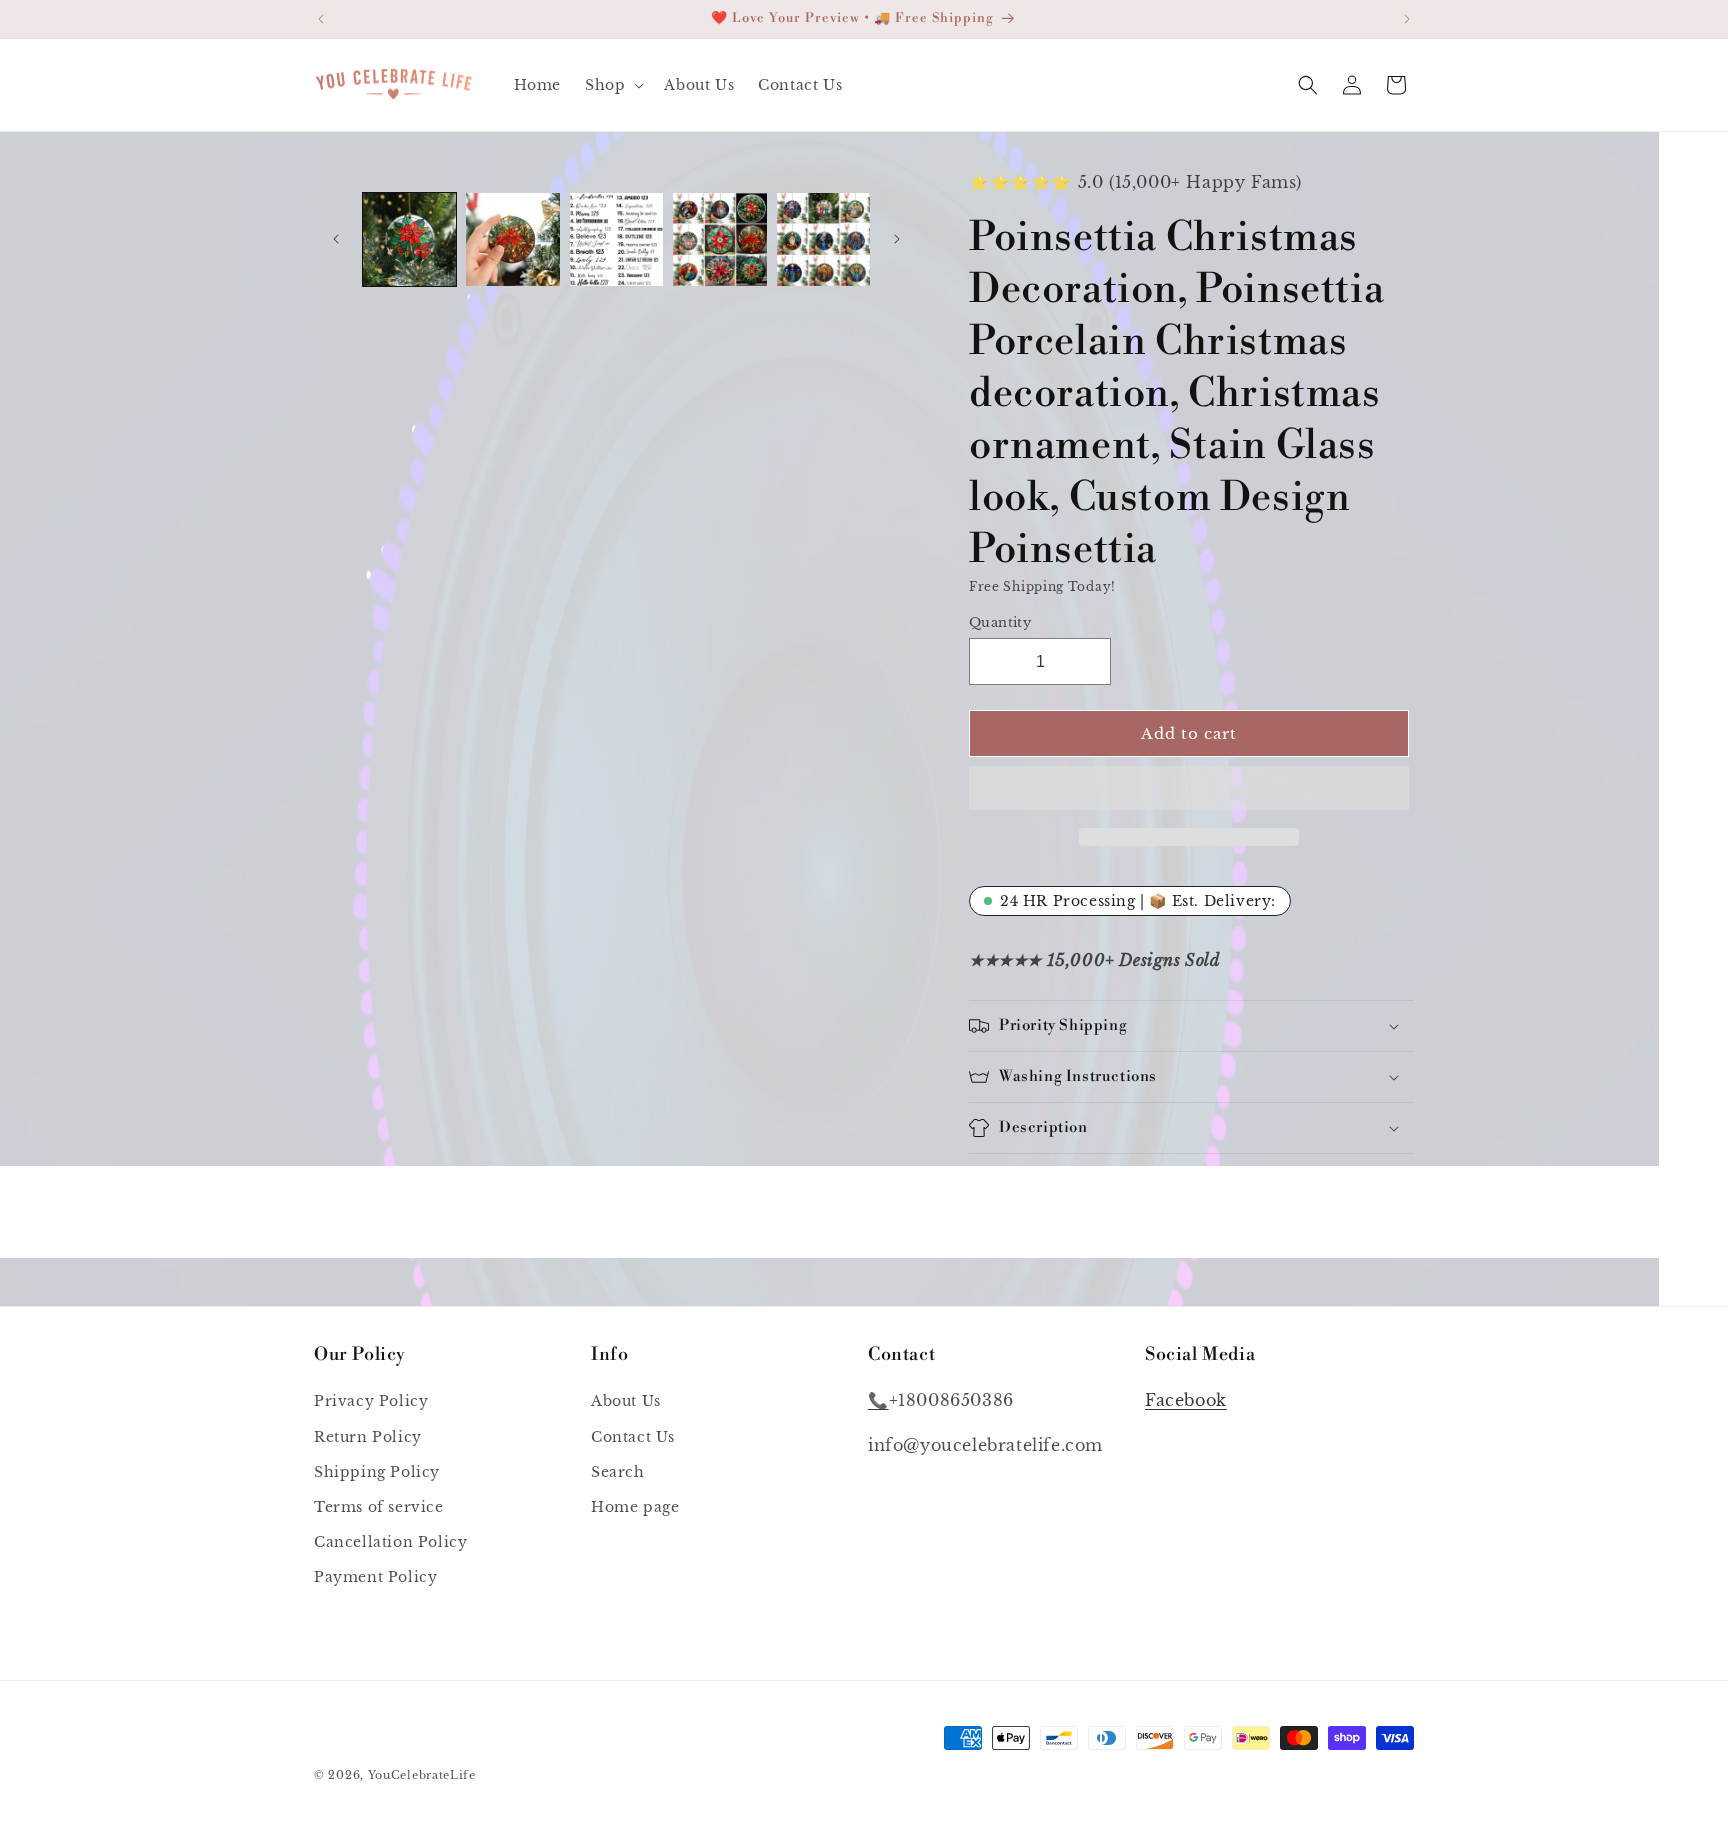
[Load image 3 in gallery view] (616, 239)
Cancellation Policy (390, 1542)
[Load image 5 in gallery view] (823, 239)
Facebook (1186, 1400)
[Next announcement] (1407, 19)
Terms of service (379, 1507)
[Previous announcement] (321, 19)
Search (618, 1472)
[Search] (1308, 85)
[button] (1189, 789)
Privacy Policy (371, 1401)
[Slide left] (336, 239)
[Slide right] (897, 239)
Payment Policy (375, 1577)
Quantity (1000, 621)
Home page (635, 1507)
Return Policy (368, 1437)
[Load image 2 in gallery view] (512, 239)
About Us (626, 1401)
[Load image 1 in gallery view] (409, 239)
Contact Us (633, 1437)
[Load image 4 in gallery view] (719, 239)
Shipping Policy (377, 1472)
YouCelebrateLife (422, 1775)
